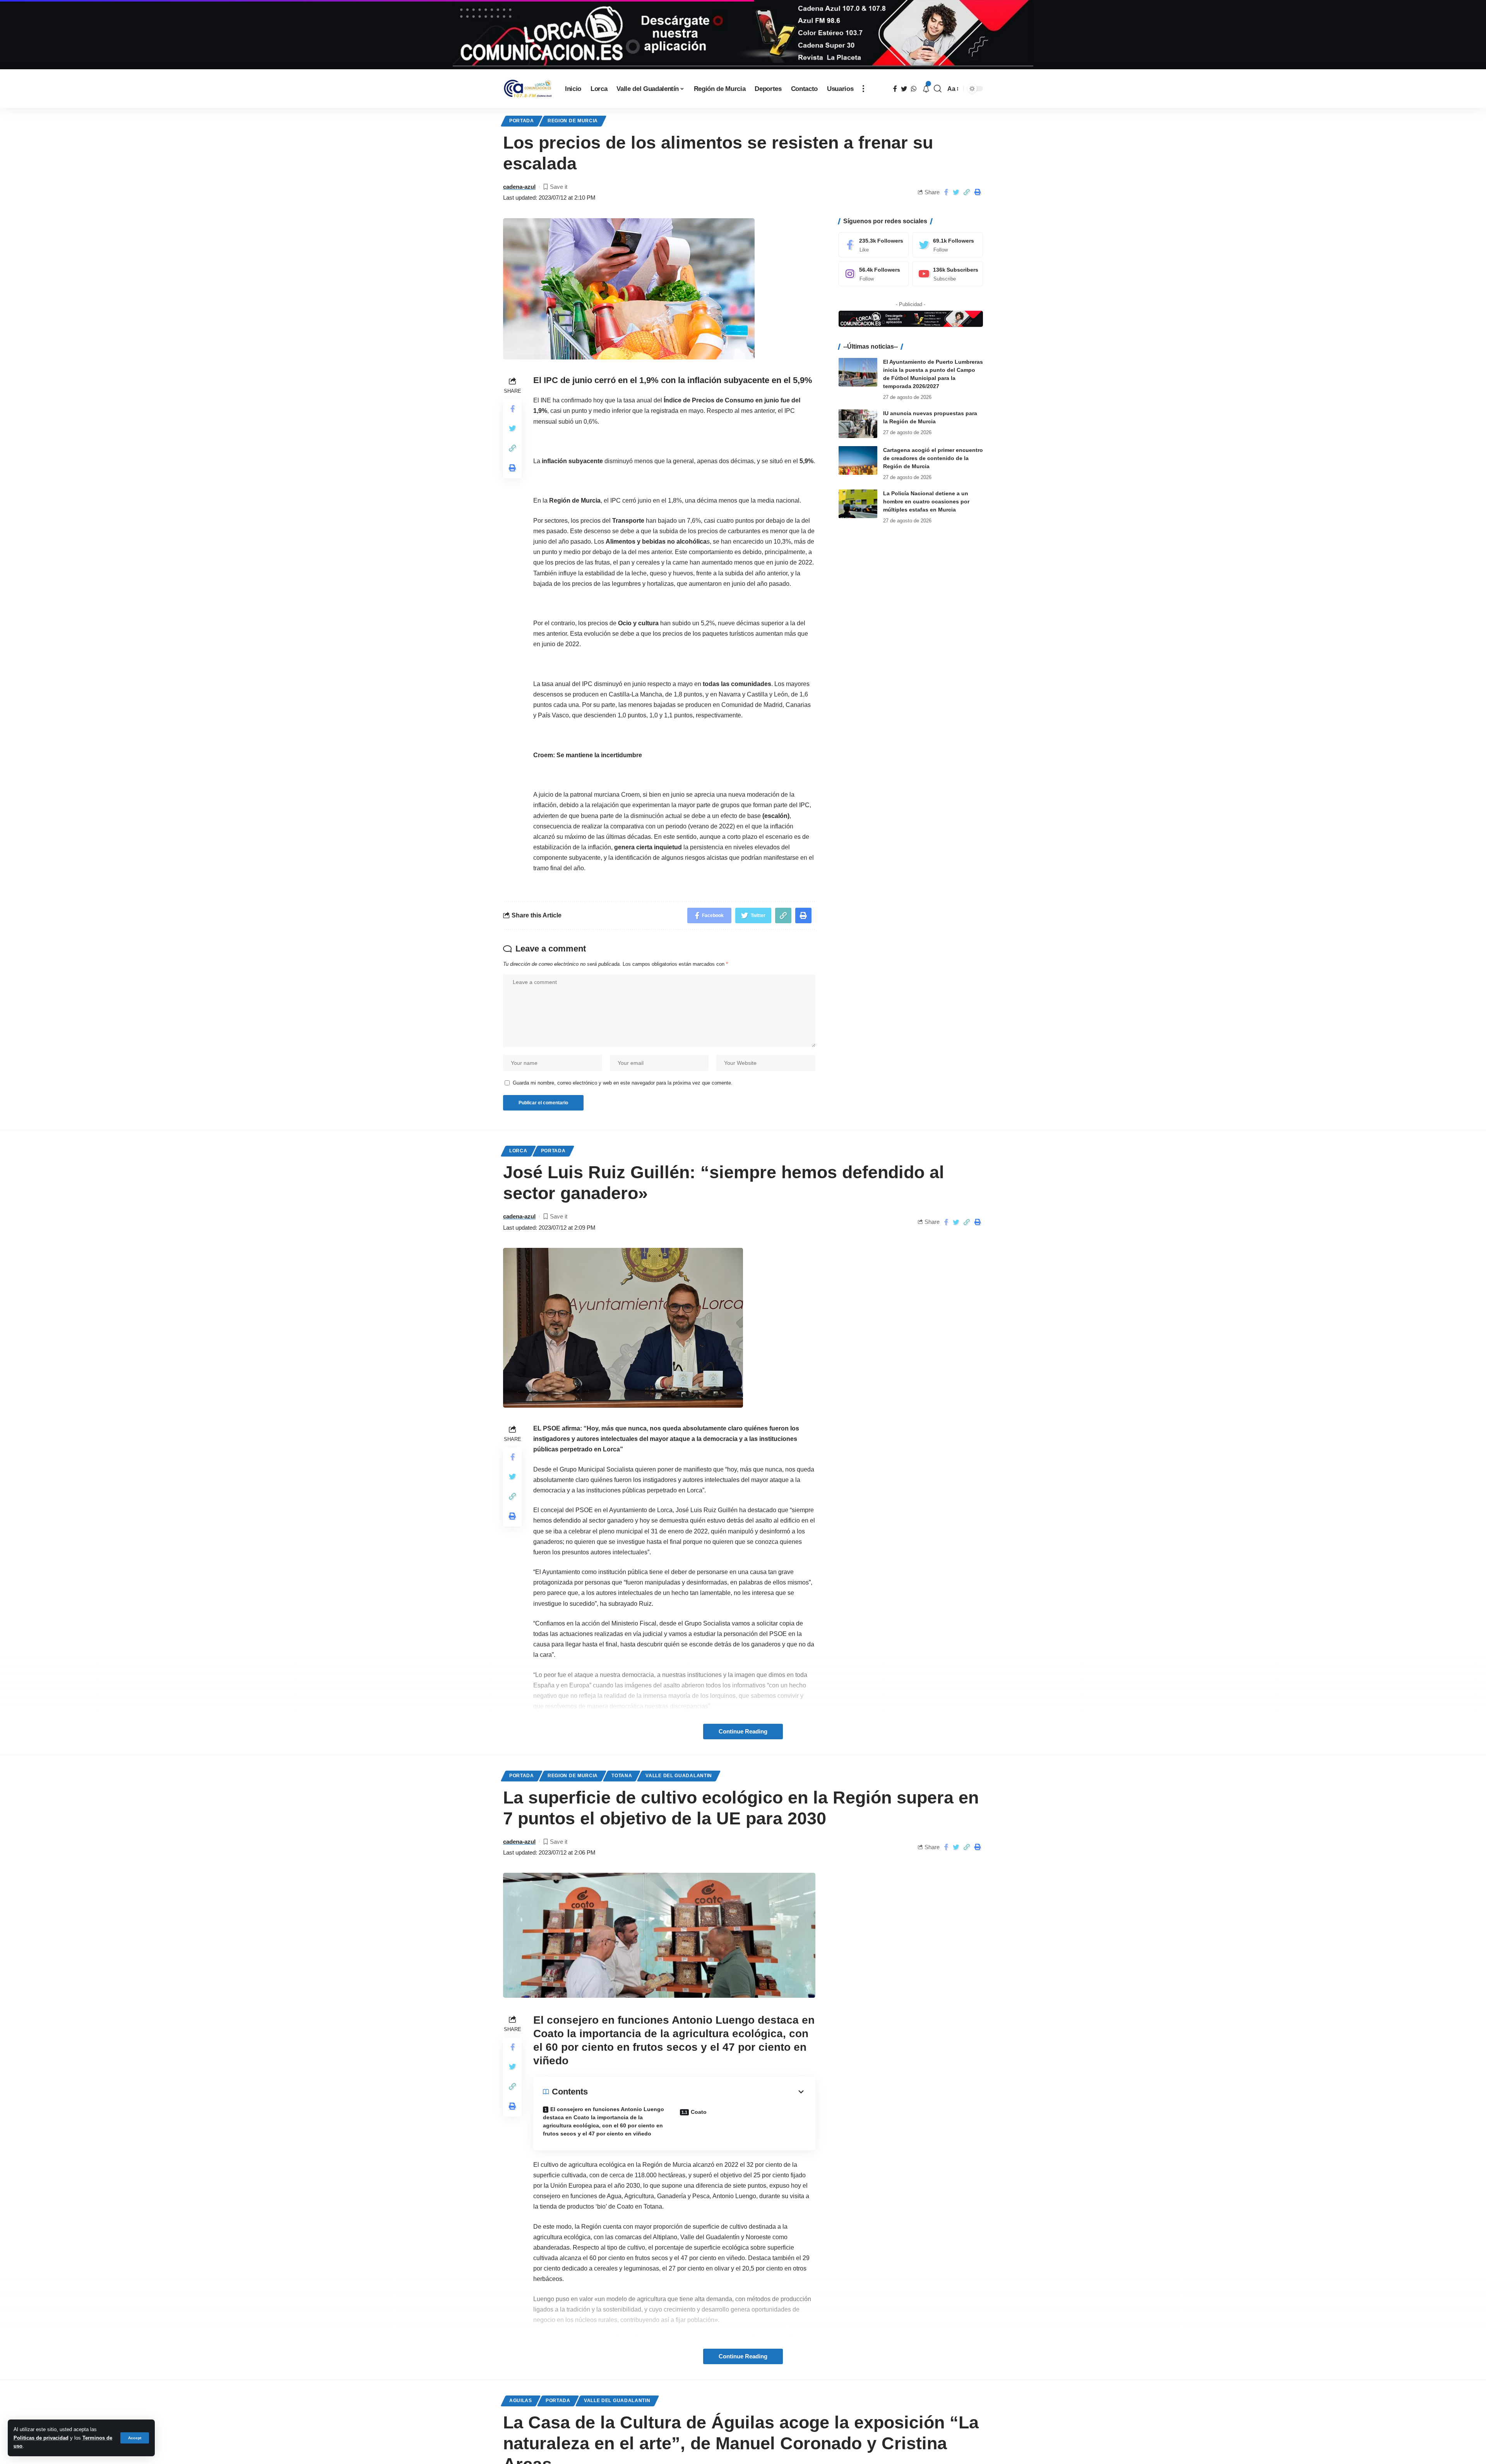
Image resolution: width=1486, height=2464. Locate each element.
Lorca (518, 1151)
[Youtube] (948, 274)
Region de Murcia (573, 121)
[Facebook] (874, 245)
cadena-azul (519, 187)
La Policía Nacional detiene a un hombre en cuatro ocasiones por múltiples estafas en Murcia (926, 501)
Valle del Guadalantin (679, 1776)
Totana (622, 1776)
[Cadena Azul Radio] (528, 89)
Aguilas (521, 2401)
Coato (699, 2112)
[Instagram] (874, 274)
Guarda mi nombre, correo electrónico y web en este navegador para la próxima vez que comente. (623, 1083)
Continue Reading (743, 1732)
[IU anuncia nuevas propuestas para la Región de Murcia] (858, 423)
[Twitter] (948, 245)
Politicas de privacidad (41, 2438)
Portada (522, 121)
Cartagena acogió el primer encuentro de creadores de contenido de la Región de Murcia (933, 458)
